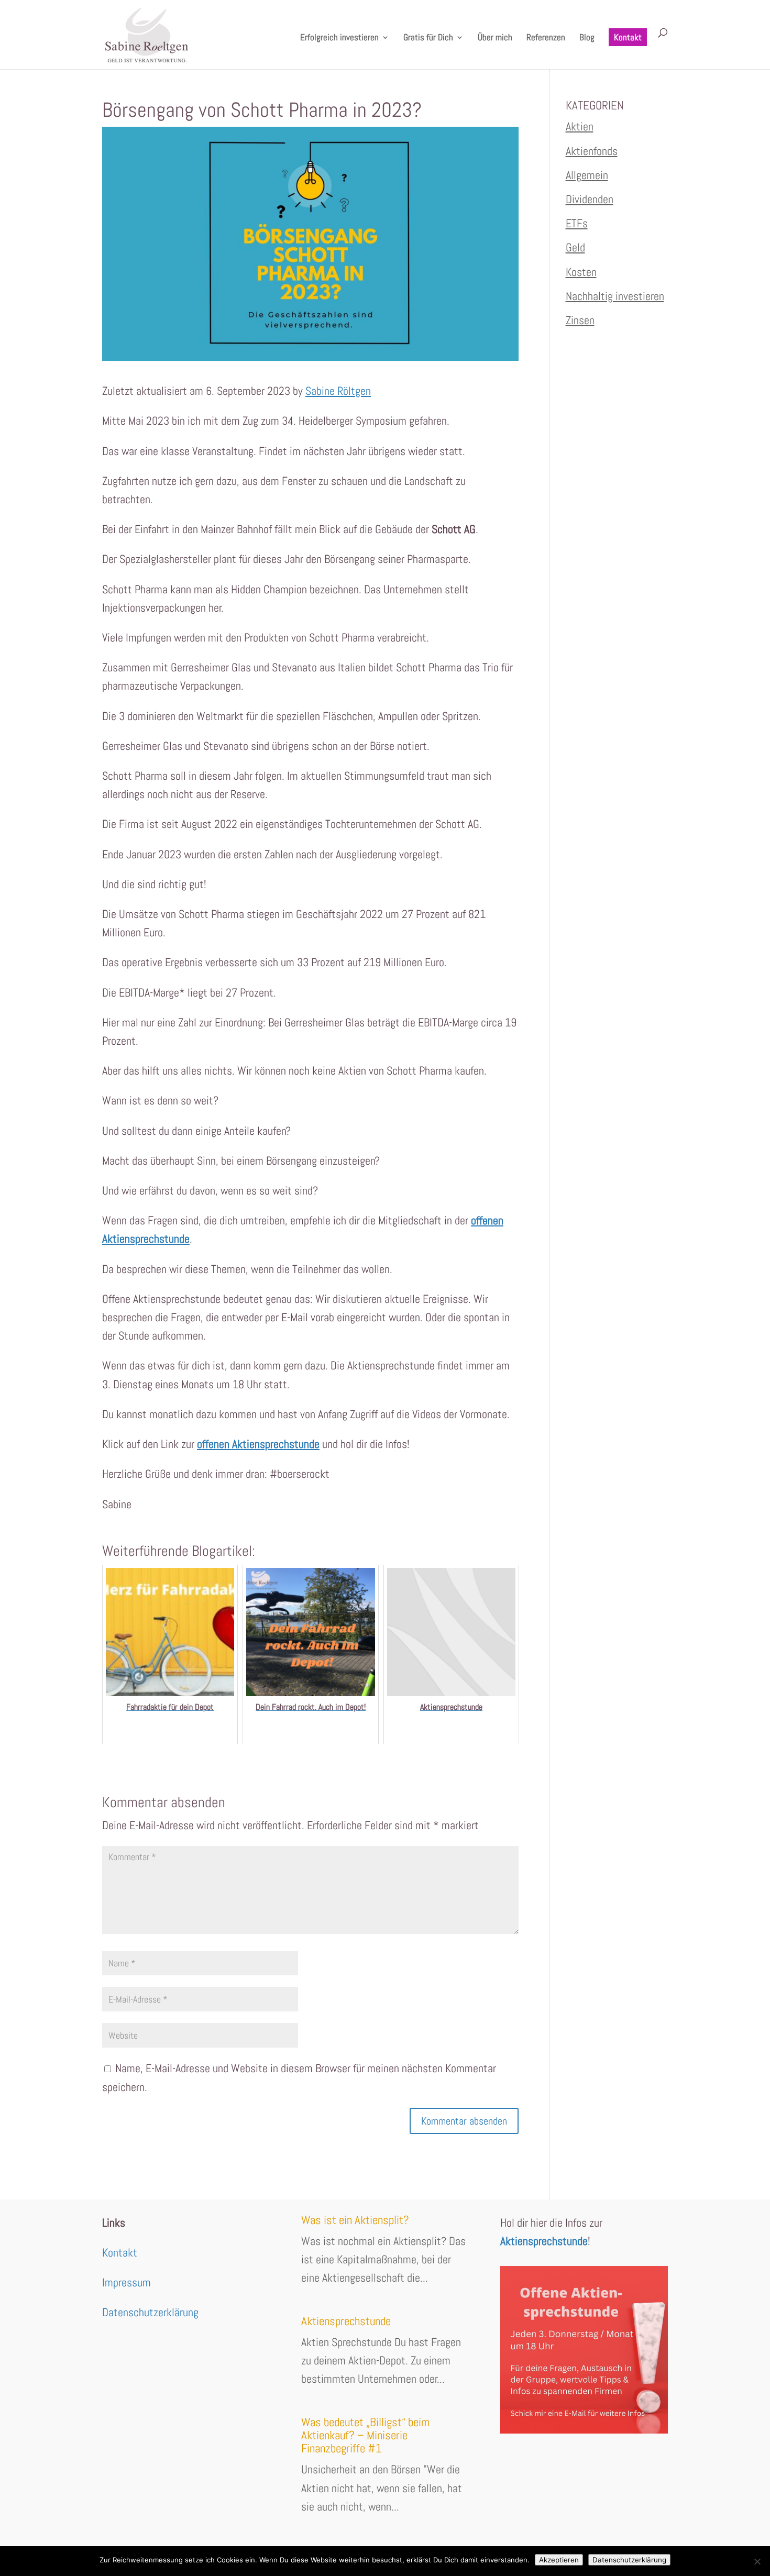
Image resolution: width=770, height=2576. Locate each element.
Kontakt (628, 37)
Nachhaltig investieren (615, 296)
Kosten (581, 272)
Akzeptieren (559, 2560)
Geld (575, 247)
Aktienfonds (592, 151)
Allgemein (587, 175)
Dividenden (590, 199)
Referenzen (546, 38)
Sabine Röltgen (338, 391)
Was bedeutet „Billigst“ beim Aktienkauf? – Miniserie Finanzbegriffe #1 (365, 2435)
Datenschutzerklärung (150, 2312)
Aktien (580, 126)
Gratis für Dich (428, 38)
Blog (587, 38)
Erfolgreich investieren (339, 38)
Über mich (495, 38)
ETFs (577, 223)
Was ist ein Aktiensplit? (355, 2220)
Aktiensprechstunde (346, 2321)
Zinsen (580, 320)
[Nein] (757, 2561)
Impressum (126, 2282)
